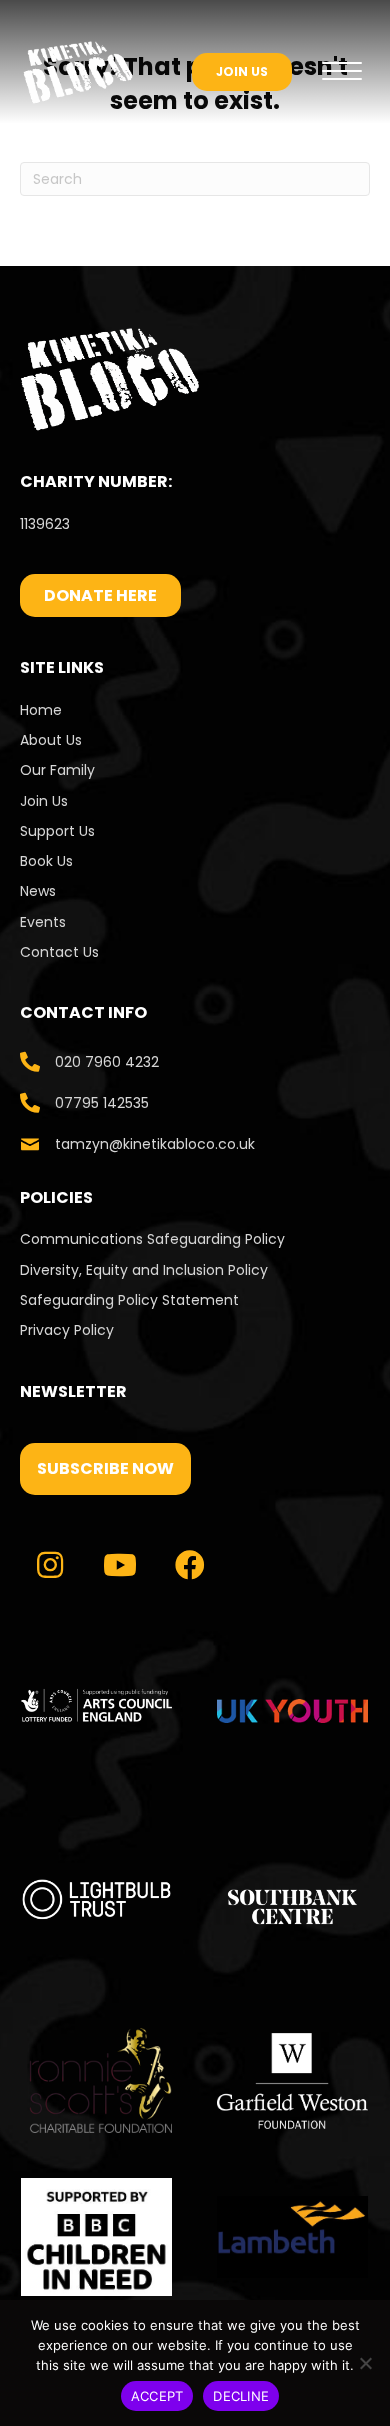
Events (43, 922)
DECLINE (241, 2396)
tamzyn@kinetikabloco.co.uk (155, 1144)
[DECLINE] (365, 2363)
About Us (51, 740)
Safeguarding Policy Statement (129, 1300)
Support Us (57, 831)
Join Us (44, 801)
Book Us (46, 861)
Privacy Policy (67, 1330)
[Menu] (342, 72)
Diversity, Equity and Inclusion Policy (144, 1270)
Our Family (57, 770)
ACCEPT (157, 2396)
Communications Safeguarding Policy (152, 1239)
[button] (105, 1469)
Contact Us (61, 952)
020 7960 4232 (107, 1062)
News (38, 891)
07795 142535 (102, 1103)
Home (41, 710)
